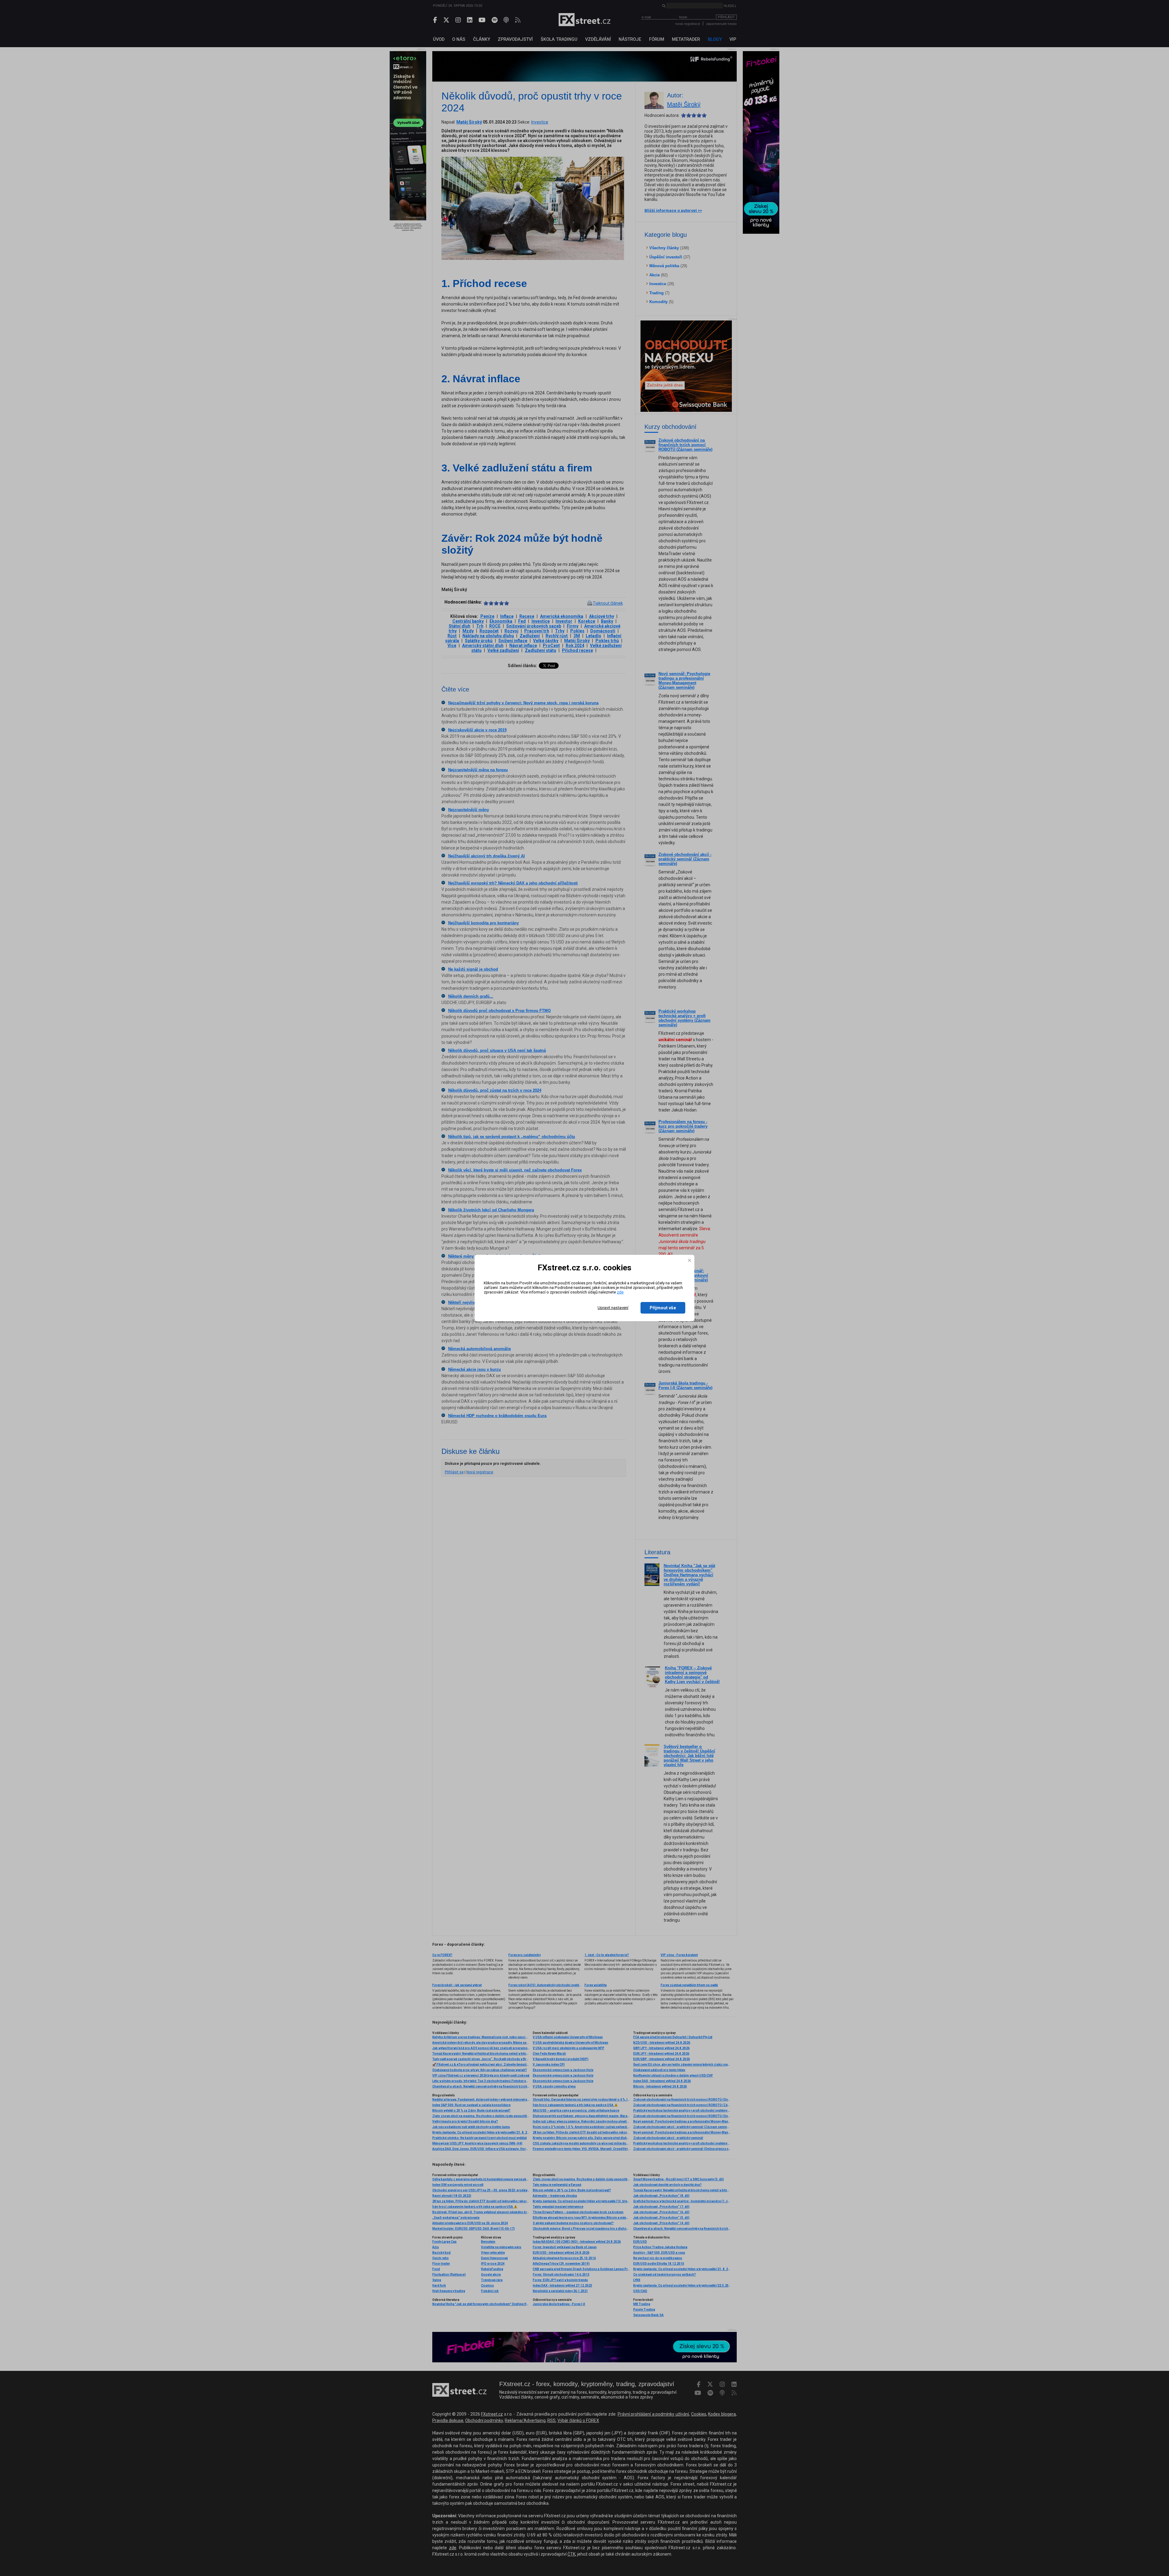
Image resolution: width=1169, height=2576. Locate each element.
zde (620, 1292)
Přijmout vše (663, 1308)
